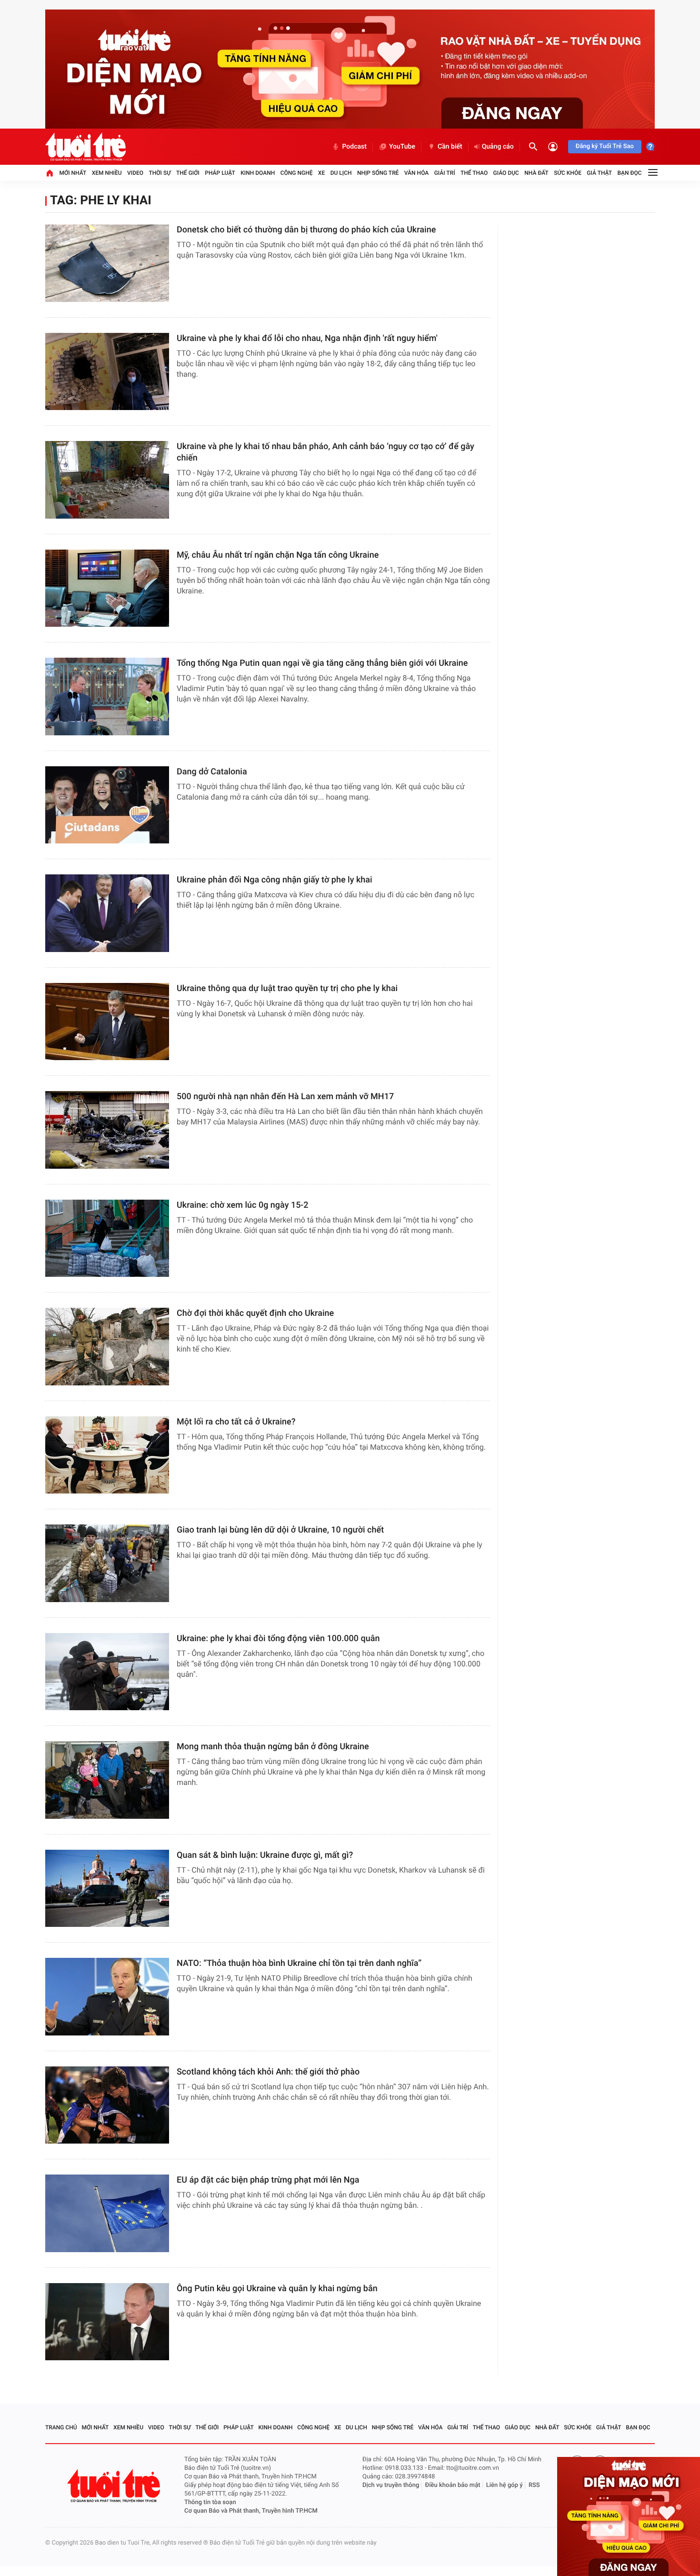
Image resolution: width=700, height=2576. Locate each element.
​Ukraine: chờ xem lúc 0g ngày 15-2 (243, 1205)
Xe (321, 173)
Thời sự (160, 173)
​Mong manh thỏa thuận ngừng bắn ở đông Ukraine (273, 1747)
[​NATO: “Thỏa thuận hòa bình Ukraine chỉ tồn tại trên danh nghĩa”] (107, 1997)
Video (135, 173)
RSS (534, 2485)
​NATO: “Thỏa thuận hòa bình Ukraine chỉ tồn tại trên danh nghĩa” (299, 1963)
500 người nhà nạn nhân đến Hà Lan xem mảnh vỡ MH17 (285, 1097)
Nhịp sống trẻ (378, 173)
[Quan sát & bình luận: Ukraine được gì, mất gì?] (107, 1889)
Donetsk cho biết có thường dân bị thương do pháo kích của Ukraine (306, 230)
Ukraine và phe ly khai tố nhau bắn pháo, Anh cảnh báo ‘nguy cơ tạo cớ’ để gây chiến (325, 452)
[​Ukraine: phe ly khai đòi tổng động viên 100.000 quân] (107, 1672)
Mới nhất (73, 173)
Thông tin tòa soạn (210, 2502)
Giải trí (445, 173)
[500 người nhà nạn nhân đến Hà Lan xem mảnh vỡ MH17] (107, 1130)
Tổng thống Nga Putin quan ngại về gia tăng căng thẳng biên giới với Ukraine (322, 663)
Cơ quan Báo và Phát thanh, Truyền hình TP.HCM (251, 2511)
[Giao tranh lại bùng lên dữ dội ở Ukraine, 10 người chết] (107, 1563)
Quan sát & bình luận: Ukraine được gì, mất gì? (265, 1855)
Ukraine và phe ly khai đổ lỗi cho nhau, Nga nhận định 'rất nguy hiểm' (307, 338)
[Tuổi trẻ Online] (115, 2486)
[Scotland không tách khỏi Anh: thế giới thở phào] (107, 2105)
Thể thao (474, 173)
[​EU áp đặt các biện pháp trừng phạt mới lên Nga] (107, 2213)
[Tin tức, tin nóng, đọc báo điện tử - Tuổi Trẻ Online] (85, 147)
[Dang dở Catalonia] (107, 805)
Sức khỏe (568, 173)
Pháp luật (220, 173)
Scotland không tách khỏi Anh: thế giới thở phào (268, 2072)
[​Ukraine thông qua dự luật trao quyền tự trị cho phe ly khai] (107, 1022)
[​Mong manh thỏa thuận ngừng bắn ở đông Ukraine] (107, 1780)
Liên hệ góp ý (505, 2485)
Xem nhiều (107, 173)
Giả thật (599, 173)
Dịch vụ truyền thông (391, 2485)
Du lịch (341, 173)
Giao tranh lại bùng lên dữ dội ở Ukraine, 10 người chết (280, 1530)
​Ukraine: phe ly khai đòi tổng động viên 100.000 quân (278, 1639)
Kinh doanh (258, 173)
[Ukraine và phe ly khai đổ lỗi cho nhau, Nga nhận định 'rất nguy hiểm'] (107, 372)
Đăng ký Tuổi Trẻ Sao (605, 146)
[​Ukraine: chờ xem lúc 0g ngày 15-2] (107, 1238)
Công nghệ (297, 173)
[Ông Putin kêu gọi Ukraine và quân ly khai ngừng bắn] (107, 2322)
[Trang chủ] (50, 173)
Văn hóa (417, 173)
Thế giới (188, 173)
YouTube (402, 147)
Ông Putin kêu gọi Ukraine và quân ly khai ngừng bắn (277, 2289)
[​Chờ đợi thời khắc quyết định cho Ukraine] (107, 1347)
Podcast (354, 147)
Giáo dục (506, 173)
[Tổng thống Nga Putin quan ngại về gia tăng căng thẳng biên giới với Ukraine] (107, 697)
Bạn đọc (630, 173)
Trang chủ (61, 2427)
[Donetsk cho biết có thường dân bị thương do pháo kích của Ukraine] (107, 263)
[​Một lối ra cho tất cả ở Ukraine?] (107, 1455)
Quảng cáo (498, 147)
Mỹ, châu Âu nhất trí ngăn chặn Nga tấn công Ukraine (278, 555)
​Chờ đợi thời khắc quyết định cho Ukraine (255, 1313)
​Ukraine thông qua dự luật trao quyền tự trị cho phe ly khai (287, 988)
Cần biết (450, 147)
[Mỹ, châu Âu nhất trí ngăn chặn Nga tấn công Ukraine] (107, 588)
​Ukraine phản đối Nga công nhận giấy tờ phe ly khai (275, 880)
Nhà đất (536, 173)
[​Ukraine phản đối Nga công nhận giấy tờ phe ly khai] (107, 913)
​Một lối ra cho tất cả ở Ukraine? (236, 1422)
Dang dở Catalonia (212, 772)
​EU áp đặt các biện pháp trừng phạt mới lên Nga (268, 2180)
